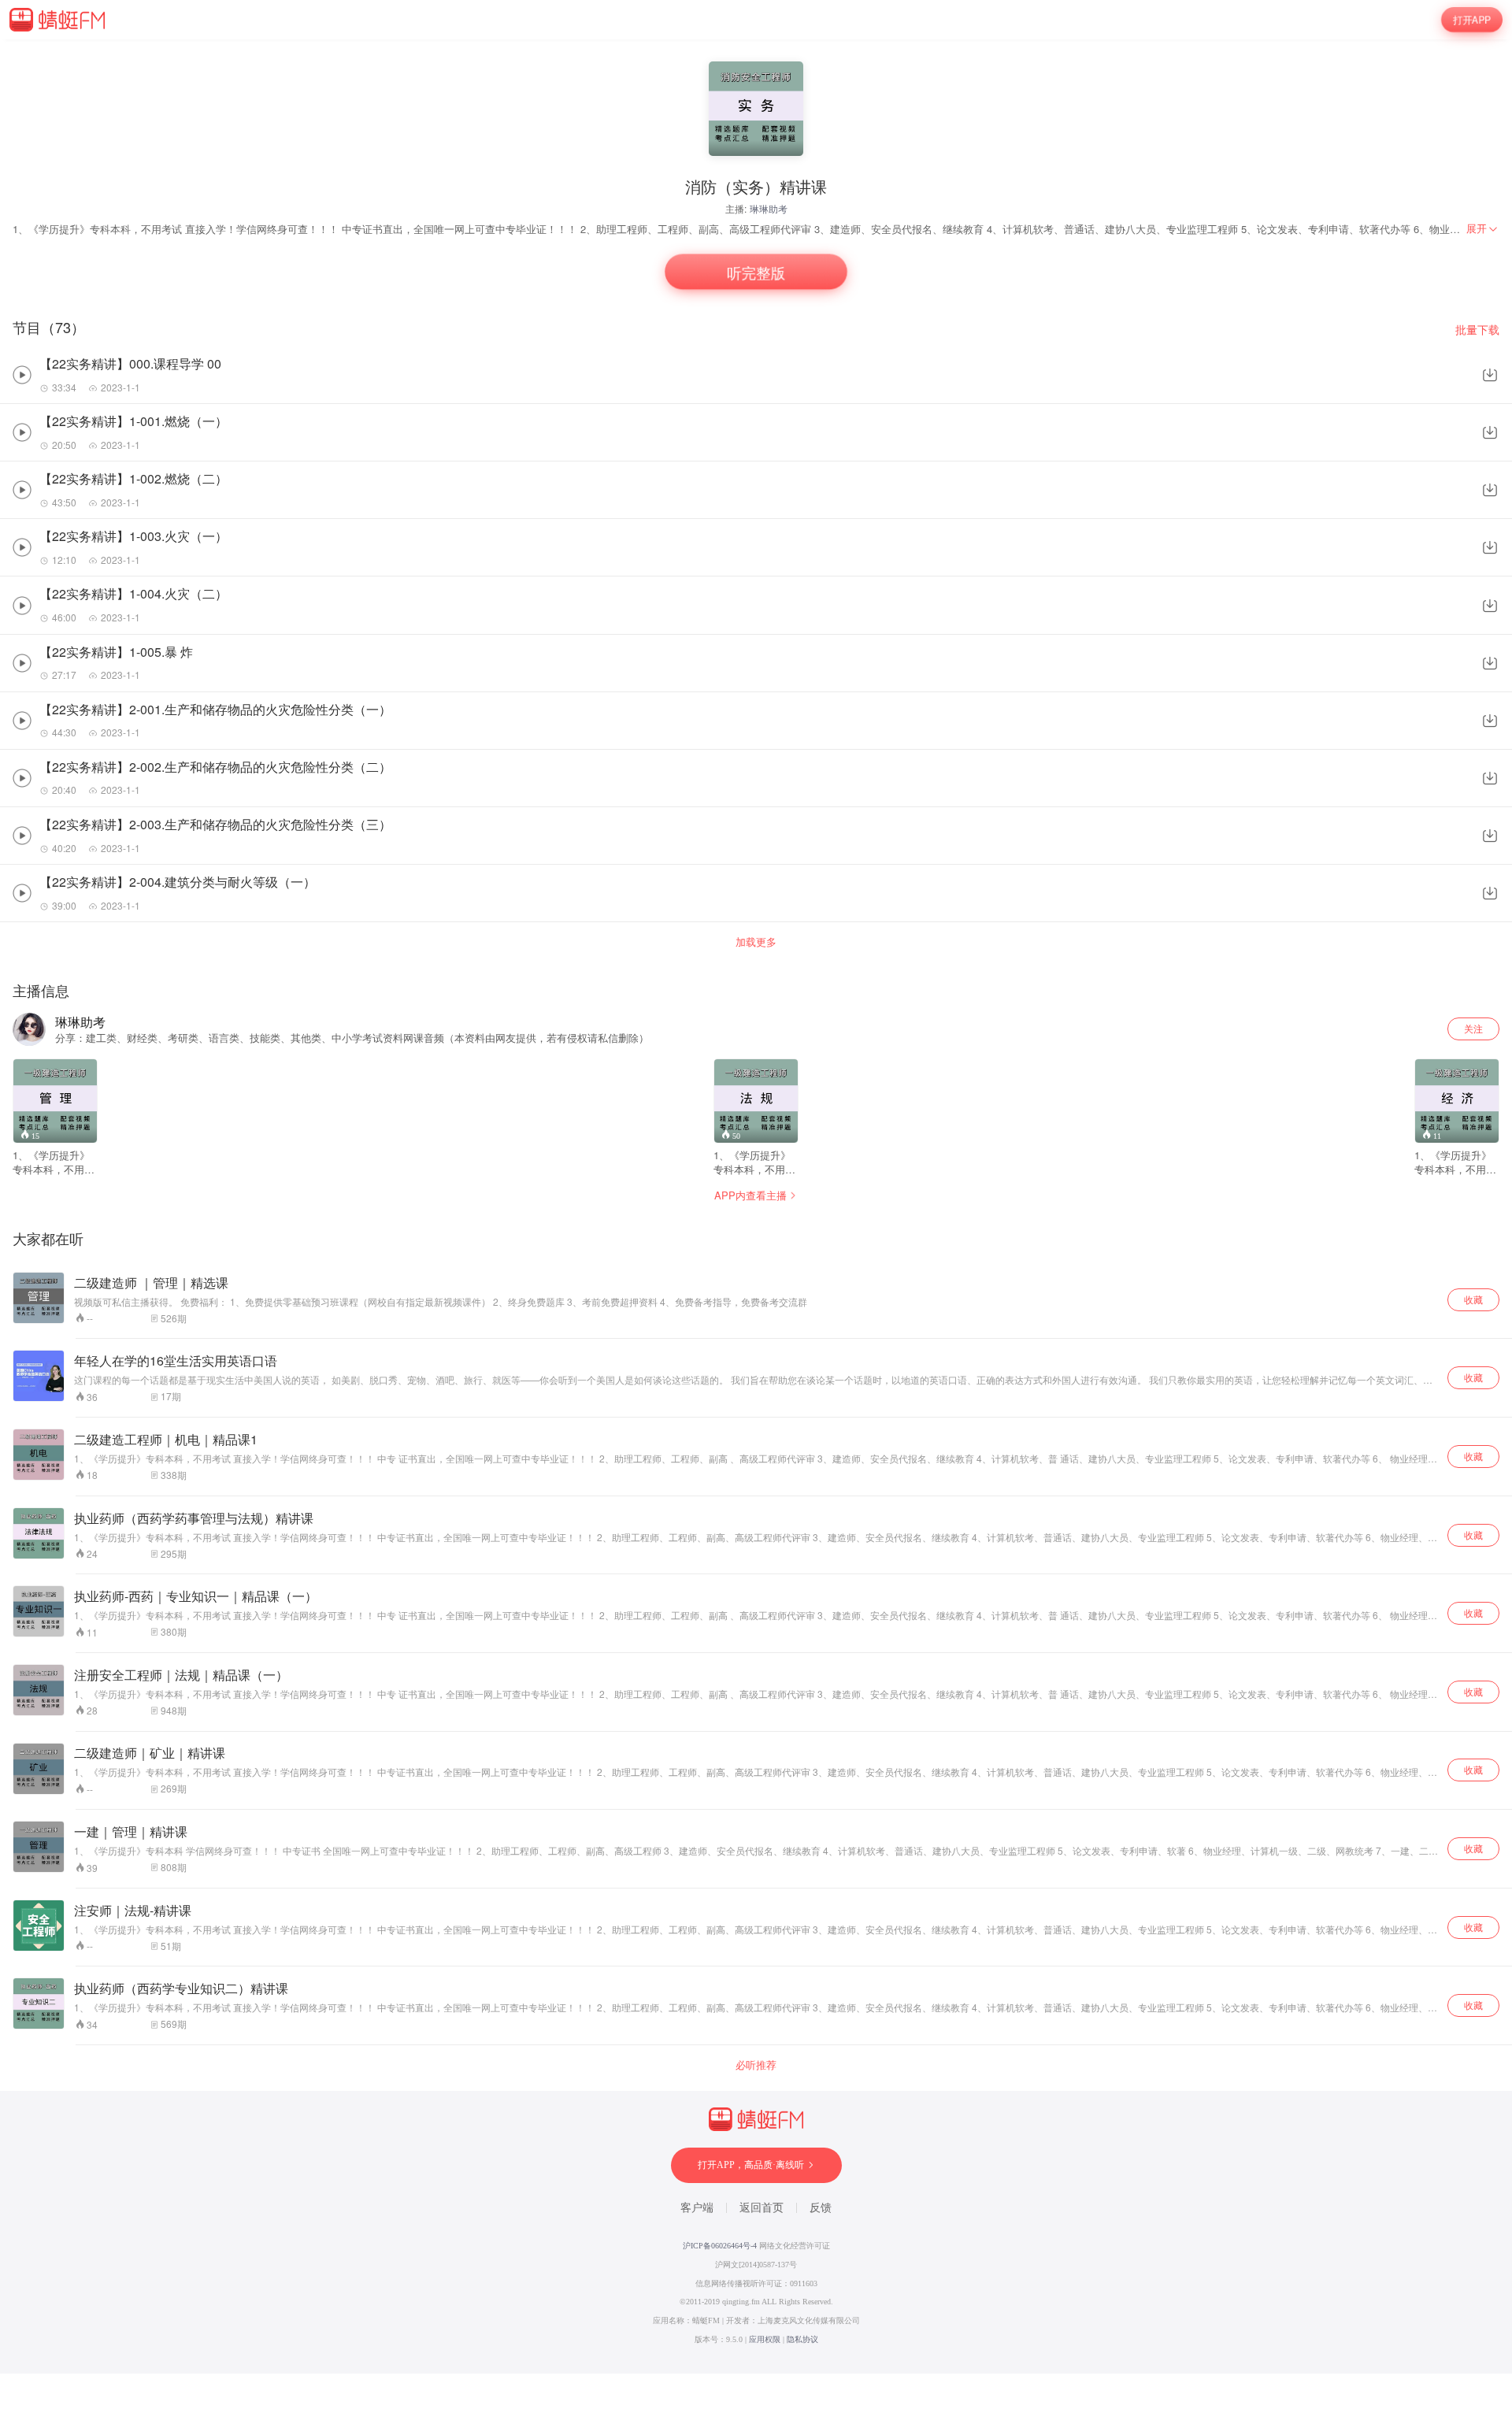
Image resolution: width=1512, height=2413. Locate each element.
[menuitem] (1483, 228)
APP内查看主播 (750, 1195)
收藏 (1473, 1299)
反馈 (821, 2208)
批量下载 (1477, 330)
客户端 (697, 2208)
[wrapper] (756, 1206)
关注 (1473, 1028)
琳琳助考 (769, 208)
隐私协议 (802, 2339)
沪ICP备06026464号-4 (720, 2246)
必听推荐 (756, 2065)
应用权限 (765, 2339)
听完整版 (756, 272)
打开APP (1472, 19)
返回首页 (762, 2208)
